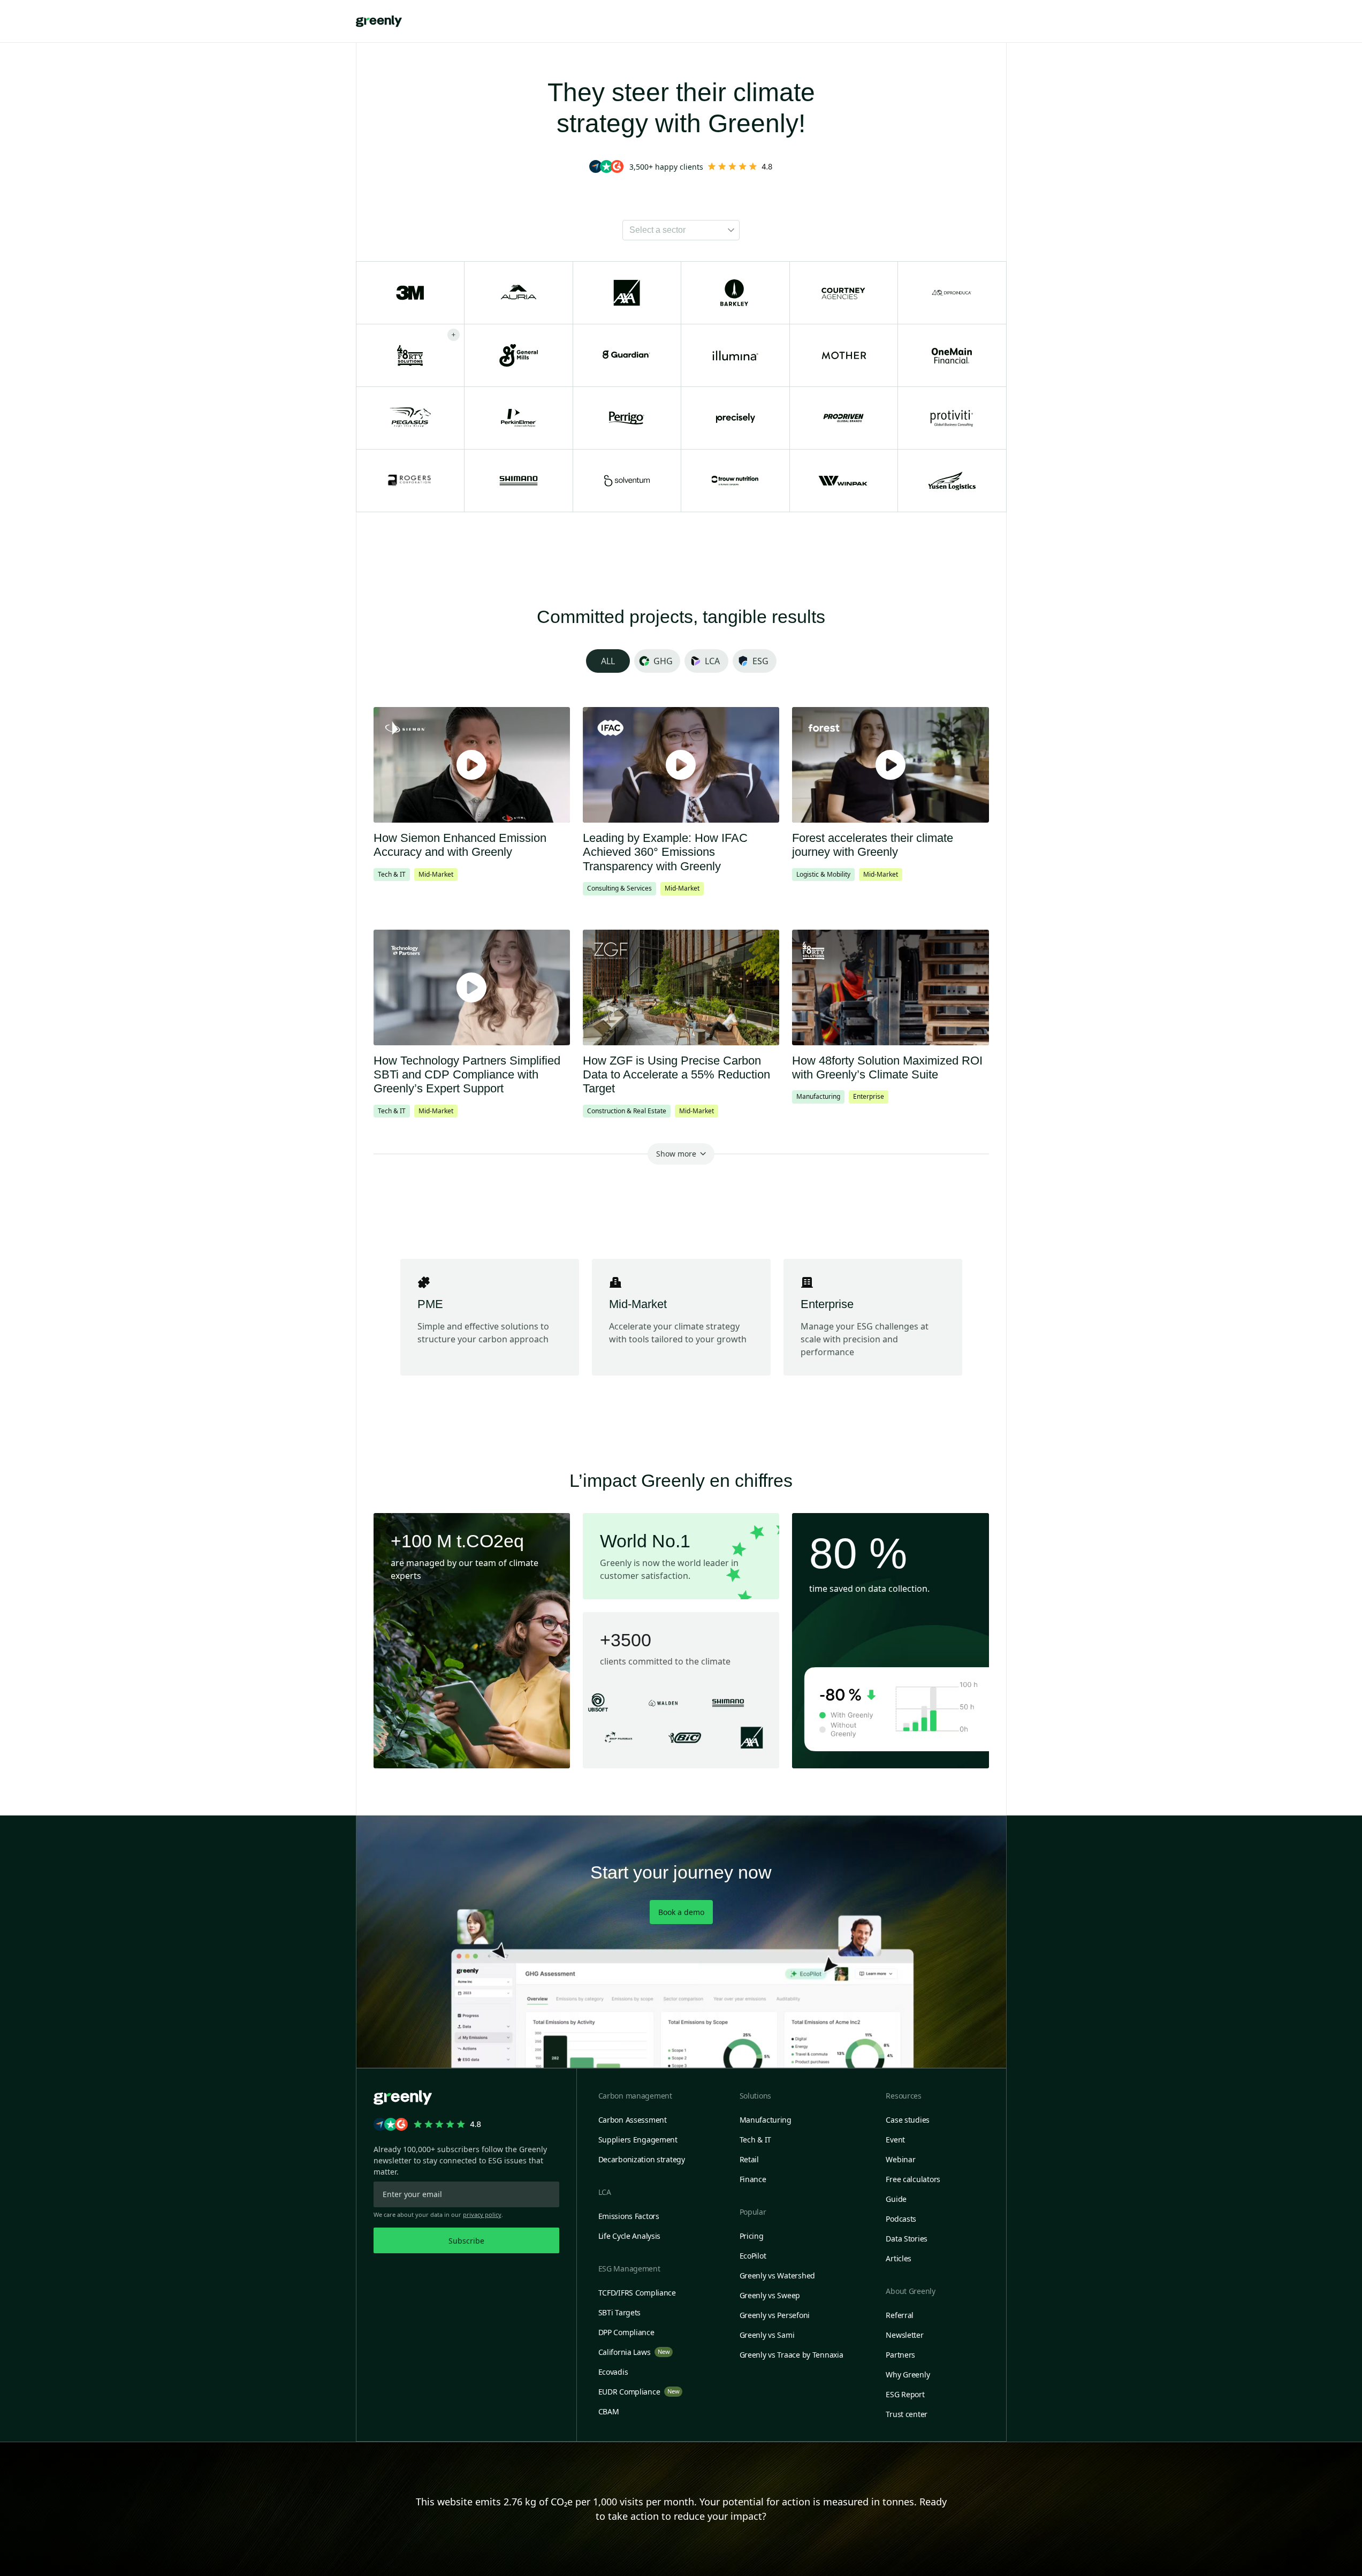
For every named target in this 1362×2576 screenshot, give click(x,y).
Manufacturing (766, 2120)
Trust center (907, 2414)
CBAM (609, 2411)
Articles (899, 2258)
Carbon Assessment (633, 2120)
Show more (676, 1154)
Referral (900, 2315)
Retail (749, 2159)
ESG (760, 661)
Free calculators (913, 2179)
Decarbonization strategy (642, 2159)
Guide (896, 2199)
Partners (900, 2355)
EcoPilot (753, 2256)
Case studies (908, 2120)
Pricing (752, 2236)
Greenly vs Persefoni (775, 2315)
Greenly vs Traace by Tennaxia (792, 2355)
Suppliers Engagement (638, 2140)
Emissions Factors (629, 2216)
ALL (608, 661)
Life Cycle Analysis (630, 2236)
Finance (753, 2179)
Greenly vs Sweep (770, 2295)
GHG (663, 661)
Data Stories (907, 2239)
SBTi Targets (620, 2312)
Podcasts (901, 2219)
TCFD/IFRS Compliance (637, 2293)
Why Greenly (908, 2374)
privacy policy (482, 2214)
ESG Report (905, 2394)
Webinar (900, 2159)
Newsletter (904, 2335)
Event (895, 2140)
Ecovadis (613, 2372)
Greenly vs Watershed (777, 2275)
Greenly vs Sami (767, 2335)
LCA (712, 661)
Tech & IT (755, 2140)
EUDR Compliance (639, 2392)
